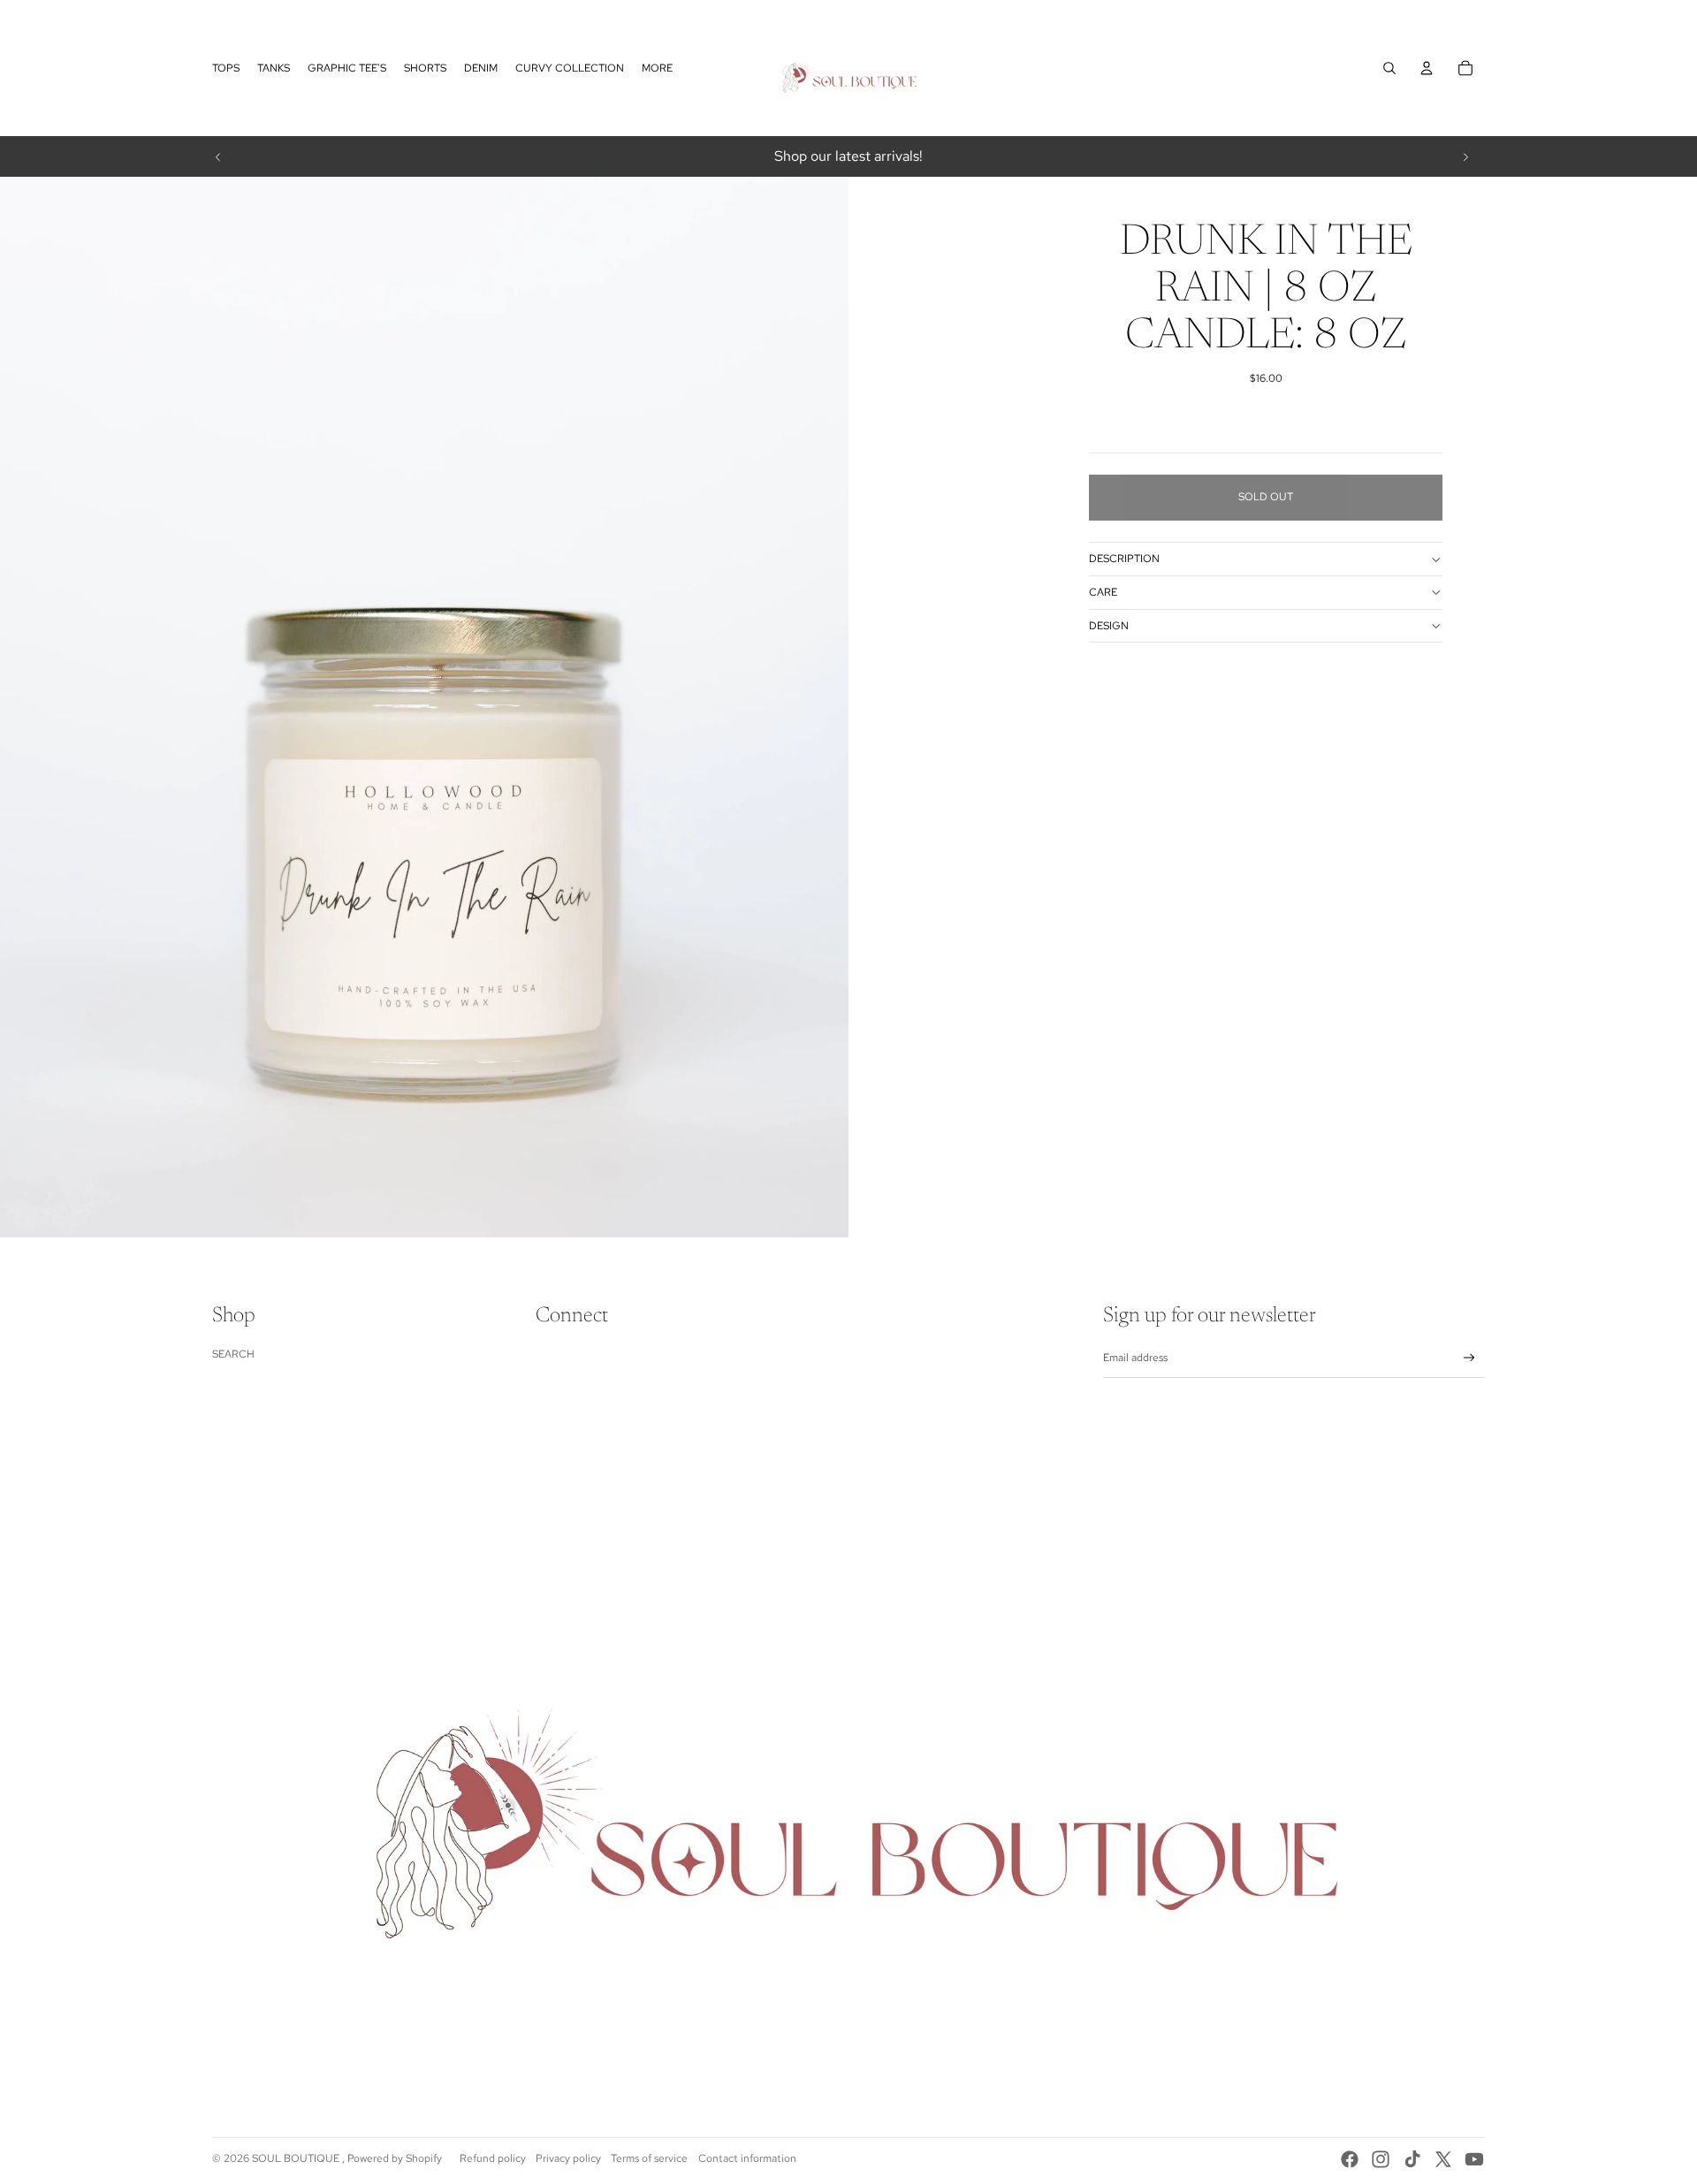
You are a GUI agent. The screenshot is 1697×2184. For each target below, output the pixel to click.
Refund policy (493, 2158)
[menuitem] (226, 68)
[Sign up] (1469, 1358)
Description (1124, 559)
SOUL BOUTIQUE (297, 2158)
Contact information (747, 2158)
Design (1109, 626)
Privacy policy (568, 2158)
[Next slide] (1465, 156)
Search (233, 1354)
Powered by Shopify (395, 2158)
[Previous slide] (218, 156)
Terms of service (649, 2158)
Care (1103, 592)
